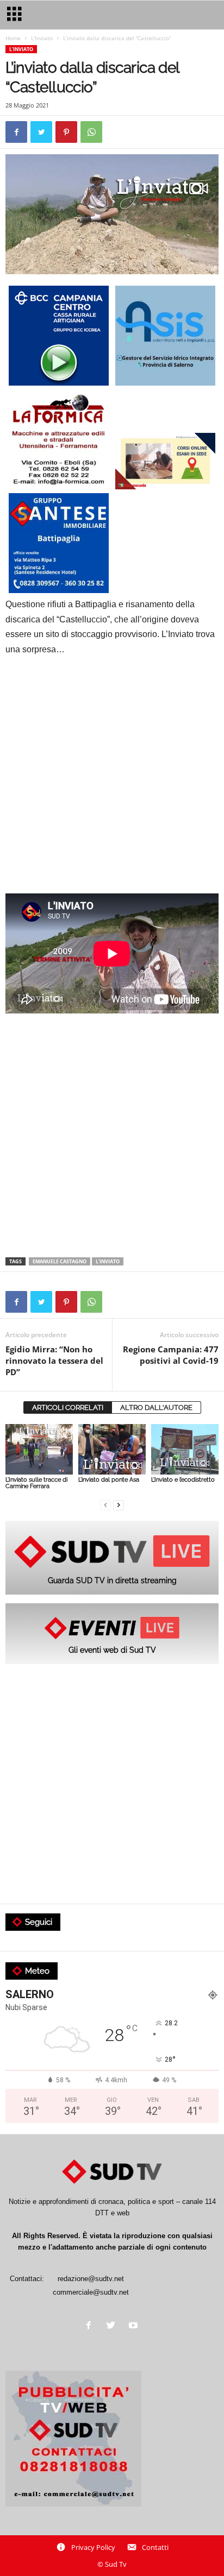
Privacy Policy (93, 2547)
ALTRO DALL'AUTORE (156, 1407)
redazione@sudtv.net (91, 2279)
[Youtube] (135, 2326)
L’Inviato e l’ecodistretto (183, 1480)
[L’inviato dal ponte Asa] (112, 1449)
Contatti (155, 2547)
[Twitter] (113, 2326)
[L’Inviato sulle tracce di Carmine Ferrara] (39, 1449)
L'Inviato (42, 38)
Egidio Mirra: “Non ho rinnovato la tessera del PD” (54, 1361)
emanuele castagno (60, 1261)
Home (13, 38)
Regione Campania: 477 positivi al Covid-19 (171, 1355)
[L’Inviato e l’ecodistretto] (185, 1449)
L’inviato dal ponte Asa (109, 1480)
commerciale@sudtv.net (91, 2292)
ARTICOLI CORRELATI (68, 1407)
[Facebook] (91, 2326)
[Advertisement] (112, 782)
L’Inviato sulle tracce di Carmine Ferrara (36, 1483)
